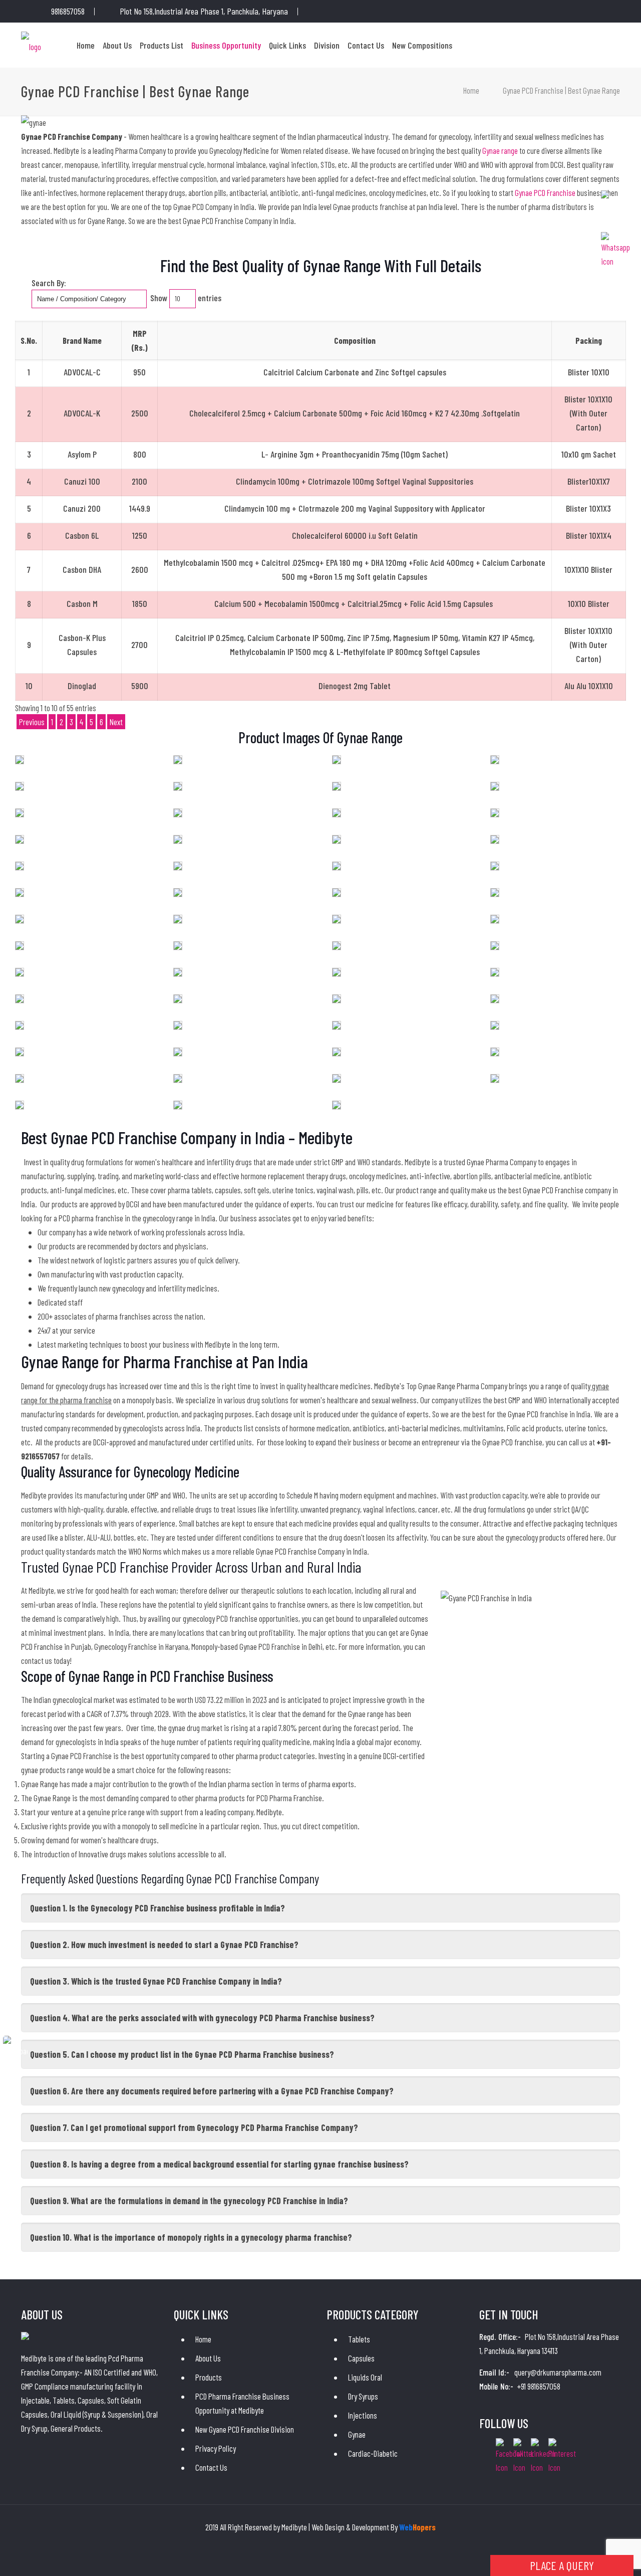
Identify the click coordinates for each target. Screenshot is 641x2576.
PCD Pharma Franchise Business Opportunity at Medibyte (242, 2403)
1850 (140, 603)
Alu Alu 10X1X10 (589, 686)
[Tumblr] (368, 12)
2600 (140, 569)
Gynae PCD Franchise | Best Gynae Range (561, 90)
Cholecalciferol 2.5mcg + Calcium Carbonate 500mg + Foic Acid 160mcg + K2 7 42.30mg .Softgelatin (355, 413)
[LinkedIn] (341, 12)
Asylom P (82, 454)
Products (209, 2377)
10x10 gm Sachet (589, 454)
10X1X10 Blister (588, 569)
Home (471, 90)
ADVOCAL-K (82, 413)
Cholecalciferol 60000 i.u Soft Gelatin (355, 535)
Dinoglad (82, 686)
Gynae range (501, 150)
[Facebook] (327, 12)
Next (116, 722)
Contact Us (211, 2467)
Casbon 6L (82, 535)
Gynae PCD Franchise (546, 192)
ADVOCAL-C (82, 372)
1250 (140, 535)
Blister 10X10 (589, 372)
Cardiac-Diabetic (373, 2453)
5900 (140, 686)
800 (140, 454)
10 (29, 686)
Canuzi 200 (82, 508)
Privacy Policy (216, 2448)
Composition (355, 340)
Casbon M (82, 603)
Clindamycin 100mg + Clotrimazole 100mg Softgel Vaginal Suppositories (355, 481)
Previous (32, 722)
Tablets (359, 2339)
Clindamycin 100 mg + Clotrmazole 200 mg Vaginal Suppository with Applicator (355, 508)
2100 (139, 481)
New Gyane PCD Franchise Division (245, 2429)
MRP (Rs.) (139, 340)
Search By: (49, 283)
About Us (208, 2358)
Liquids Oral (365, 2377)
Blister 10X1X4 (589, 535)
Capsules (361, 2358)
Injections (363, 2415)
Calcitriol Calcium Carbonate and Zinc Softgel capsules (355, 372)
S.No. (29, 340)
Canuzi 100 (82, 481)
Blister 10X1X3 (588, 508)
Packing (589, 340)
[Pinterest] (354, 12)
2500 (140, 413)
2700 (139, 645)
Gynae (357, 2434)
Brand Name (82, 340)
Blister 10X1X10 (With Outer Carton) (588, 413)
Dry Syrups (363, 2396)
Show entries (186, 298)
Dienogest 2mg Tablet (355, 686)
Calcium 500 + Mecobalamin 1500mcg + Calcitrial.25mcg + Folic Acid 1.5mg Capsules (355, 603)
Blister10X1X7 (589, 481)
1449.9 (140, 508)
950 (139, 372)
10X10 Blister (589, 603)
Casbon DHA (82, 569)
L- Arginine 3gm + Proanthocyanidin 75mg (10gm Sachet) (355, 454)
